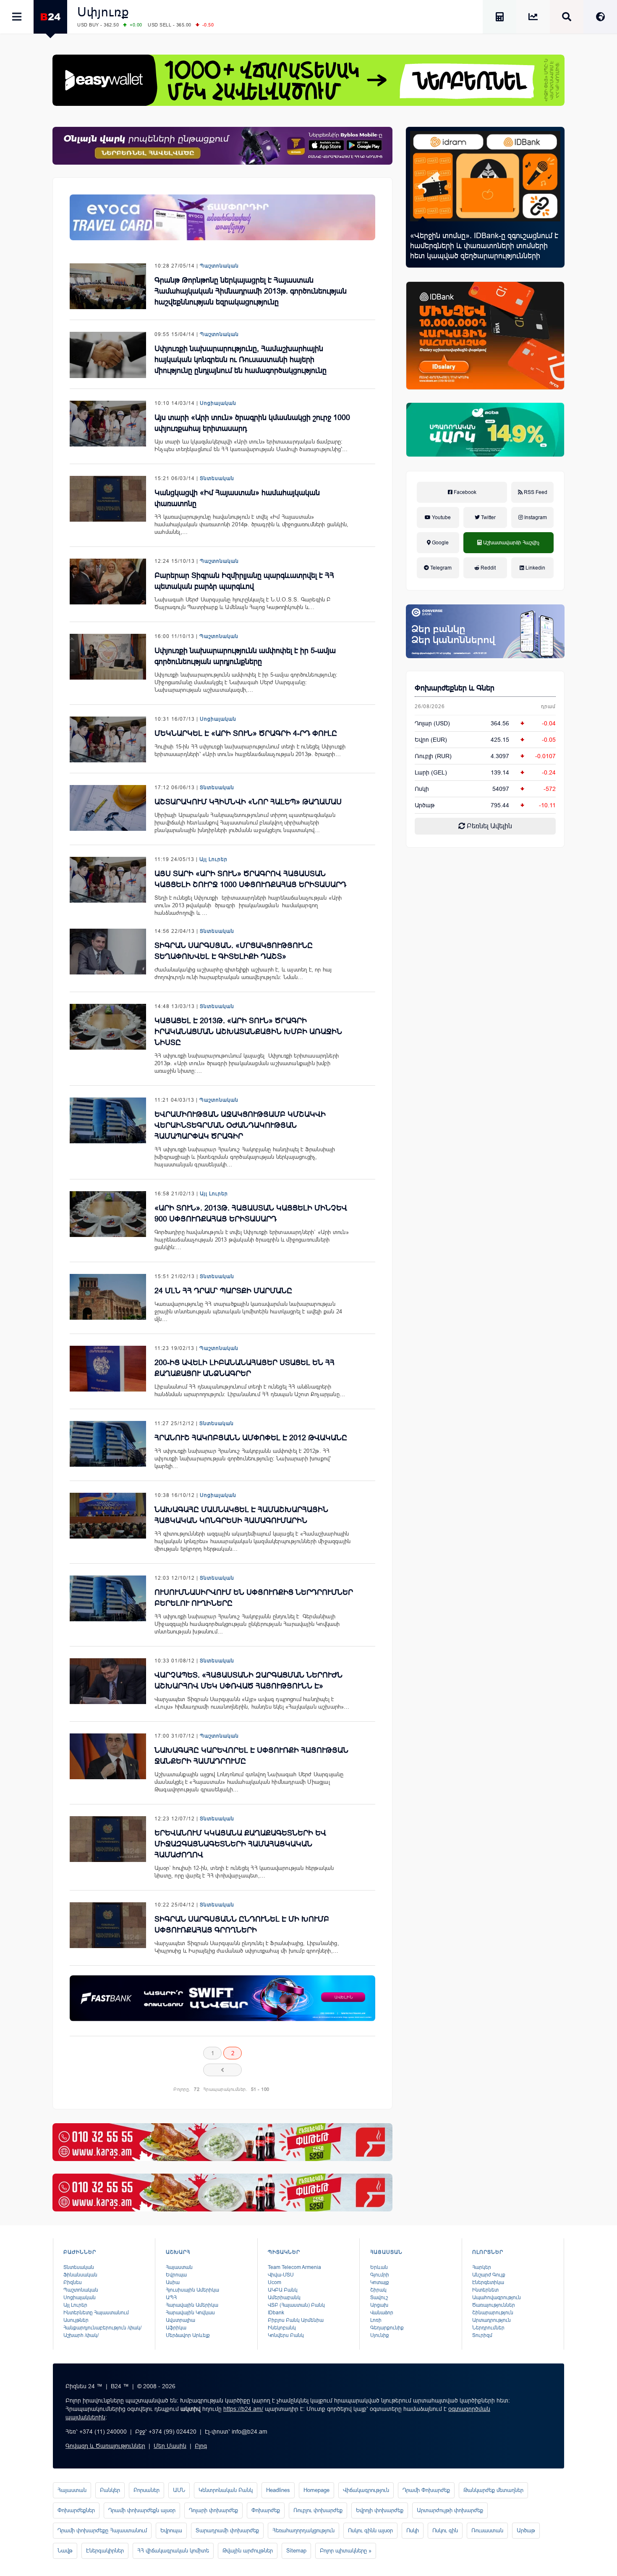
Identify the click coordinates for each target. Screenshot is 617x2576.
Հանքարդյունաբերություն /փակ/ (102, 2328)
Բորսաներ (146, 2490)
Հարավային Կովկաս (190, 2313)
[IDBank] (485, 336)
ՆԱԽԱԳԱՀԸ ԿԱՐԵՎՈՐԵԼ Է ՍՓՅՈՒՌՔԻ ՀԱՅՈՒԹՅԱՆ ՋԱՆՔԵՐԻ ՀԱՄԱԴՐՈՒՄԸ (251, 1756)
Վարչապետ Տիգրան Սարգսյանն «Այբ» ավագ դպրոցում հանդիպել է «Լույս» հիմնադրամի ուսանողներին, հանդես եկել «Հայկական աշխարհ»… (252, 1703)
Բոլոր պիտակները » (346, 2551)
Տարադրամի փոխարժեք (227, 2530)
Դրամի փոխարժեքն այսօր (142, 2510)
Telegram (440, 568)
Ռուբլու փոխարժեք (318, 2510)
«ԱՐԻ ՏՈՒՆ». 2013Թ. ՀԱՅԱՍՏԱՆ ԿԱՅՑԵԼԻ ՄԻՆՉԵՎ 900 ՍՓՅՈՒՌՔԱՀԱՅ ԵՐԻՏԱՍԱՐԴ (251, 1213)
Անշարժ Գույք (489, 2275)
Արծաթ (526, 2530)
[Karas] (222, 2142)
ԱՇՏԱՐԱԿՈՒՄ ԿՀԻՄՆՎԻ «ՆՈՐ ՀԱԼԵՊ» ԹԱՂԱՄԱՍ (248, 802)
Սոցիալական (218, 403)
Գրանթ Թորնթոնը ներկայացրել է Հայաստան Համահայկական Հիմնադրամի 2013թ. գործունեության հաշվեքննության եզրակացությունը (251, 291)
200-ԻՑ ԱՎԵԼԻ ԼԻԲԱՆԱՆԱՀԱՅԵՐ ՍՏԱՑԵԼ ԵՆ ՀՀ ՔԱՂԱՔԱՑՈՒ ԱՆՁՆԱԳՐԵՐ (244, 1368)
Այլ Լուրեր (213, 859)
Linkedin (535, 568)
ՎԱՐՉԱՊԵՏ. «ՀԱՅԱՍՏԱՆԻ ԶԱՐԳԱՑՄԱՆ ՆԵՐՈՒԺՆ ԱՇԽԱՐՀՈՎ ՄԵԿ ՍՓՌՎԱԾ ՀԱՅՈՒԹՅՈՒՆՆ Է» (248, 1681)
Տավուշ (379, 2298)
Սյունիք (380, 2335)
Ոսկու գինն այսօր (370, 2530)
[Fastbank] (222, 1998)
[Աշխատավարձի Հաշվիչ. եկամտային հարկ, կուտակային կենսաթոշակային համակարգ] (499, 18)
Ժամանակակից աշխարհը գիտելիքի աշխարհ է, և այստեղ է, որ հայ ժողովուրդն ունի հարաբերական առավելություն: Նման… (243, 973)
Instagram (535, 517)
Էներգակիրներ (105, 2551)
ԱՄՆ (179, 2490)
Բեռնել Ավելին (489, 826)
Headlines (278, 2490)
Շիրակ (378, 2290)
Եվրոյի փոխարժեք (380, 2510)
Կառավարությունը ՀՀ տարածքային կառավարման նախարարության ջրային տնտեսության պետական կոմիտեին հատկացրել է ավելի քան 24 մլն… (248, 1312)
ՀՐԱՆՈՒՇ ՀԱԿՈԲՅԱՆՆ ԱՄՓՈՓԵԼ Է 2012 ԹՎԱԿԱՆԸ (251, 1438)
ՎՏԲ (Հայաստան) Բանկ (296, 2305)
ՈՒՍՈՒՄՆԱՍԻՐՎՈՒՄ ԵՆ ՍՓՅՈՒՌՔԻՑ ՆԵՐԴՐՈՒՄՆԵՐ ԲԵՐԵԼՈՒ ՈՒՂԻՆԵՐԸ (254, 1598)
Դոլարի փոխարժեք (213, 2510)
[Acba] (485, 430)
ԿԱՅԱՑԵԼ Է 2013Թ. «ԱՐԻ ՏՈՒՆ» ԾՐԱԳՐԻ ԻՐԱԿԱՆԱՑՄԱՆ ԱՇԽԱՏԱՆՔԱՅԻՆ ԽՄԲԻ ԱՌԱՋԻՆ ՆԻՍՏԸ (248, 1032)
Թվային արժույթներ (248, 2551)
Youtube (441, 517)
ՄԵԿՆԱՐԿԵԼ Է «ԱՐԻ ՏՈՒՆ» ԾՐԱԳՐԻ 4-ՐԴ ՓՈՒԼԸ (246, 733)
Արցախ (379, 2305)
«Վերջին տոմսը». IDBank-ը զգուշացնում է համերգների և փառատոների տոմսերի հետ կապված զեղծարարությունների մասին (484, 251)
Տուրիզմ (482, 2335)
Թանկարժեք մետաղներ (493, 2490)
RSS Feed (535, 492)
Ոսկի (422, 789)
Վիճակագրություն (366, 2490)
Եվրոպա (176, 2275)
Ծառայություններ (494, 2305)
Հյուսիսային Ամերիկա (192, 2290)
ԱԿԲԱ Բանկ (283, 2290)
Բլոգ (201, 2446)
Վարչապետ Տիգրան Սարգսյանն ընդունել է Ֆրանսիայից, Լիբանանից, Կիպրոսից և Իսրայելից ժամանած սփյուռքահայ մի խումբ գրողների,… (247, 1947)
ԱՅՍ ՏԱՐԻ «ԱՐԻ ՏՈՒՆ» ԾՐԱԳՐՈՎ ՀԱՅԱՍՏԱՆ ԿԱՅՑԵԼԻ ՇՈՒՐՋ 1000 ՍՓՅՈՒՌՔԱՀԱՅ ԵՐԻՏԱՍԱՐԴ (250, 879)
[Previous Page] (222, 2070)
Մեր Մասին (170, 2446)
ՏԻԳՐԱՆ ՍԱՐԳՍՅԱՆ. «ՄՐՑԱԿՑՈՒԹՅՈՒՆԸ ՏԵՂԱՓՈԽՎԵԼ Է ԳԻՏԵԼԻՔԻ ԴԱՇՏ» (234, 951)
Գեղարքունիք (387, 2328)
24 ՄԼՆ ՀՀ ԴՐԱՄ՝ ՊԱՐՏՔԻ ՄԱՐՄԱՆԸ (223, 1291)
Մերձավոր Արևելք (188, 2335)
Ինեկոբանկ (282, 2328)
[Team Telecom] (222, 217)
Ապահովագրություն (497, 2298)
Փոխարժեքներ (76, 2510)
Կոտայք (380, 2282)
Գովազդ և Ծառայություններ (105, 2446)
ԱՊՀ (171, 2298)
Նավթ (65, 2551)
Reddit (488, 568)
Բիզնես (73, 2282)
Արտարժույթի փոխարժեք (450, 2510)
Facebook (464, 492)
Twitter (488, 517)
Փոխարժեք (266, 2510)
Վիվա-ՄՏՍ (281, 2275)
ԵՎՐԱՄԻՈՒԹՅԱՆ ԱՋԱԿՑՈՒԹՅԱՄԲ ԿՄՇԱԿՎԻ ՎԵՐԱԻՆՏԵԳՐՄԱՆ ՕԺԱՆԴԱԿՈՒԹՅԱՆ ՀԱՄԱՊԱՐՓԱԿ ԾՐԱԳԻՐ (240, 1125)
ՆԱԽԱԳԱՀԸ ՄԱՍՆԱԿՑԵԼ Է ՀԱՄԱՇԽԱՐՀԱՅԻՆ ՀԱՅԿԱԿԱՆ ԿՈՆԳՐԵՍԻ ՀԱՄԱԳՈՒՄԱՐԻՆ (241, 1515)
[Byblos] (222, 146)
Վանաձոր (382, 2313)
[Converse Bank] (485, 631)
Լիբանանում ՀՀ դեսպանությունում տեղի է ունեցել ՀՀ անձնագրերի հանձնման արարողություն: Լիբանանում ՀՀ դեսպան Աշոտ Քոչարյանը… (250, 1390)
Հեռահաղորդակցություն (303, 2530)
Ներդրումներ (488, 2328)
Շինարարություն (493, 2313)
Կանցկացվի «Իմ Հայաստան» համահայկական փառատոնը (237, 498)
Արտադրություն (492, 2320)
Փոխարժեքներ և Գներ (455, 688)
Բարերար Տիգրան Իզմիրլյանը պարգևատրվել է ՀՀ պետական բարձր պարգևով (244, 581)
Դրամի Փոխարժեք (426, 2490)
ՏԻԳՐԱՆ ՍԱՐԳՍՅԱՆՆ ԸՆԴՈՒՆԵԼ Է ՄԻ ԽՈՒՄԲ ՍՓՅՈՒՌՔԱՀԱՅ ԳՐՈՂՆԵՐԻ (242, 1925)
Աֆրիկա (176, 2328)
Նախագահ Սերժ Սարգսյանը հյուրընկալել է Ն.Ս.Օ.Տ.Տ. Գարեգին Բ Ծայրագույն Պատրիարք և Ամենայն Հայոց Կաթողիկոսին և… (243, 603)
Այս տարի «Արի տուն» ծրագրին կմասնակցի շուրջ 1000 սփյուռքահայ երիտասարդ (252, 423)
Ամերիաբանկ (284, 2298)
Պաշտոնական (219, 266)
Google (440, 543)
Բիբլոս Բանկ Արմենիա (296, 2320)
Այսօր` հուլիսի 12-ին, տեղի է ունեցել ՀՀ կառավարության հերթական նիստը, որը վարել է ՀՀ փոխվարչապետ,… (244, 1872)
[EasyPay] (308, 80)
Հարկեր (482, 2267)
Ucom (275, 2282)
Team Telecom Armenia (294, 2267)
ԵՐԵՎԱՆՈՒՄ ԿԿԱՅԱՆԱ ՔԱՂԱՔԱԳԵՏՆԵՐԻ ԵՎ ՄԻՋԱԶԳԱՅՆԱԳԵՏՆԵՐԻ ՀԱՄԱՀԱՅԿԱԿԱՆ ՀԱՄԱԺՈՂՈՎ (240, 1844)
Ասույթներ (76, 2320)
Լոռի (376, 2320)
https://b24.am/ (243, 2409)
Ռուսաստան (487, 2530)
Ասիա (173, 2282)
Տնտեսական (217, 478)
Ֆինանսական (80, 2275)
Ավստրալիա (180, 2320)
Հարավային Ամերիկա (192, 2305)
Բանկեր (110, 2490)
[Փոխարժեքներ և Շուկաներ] (533, 18)
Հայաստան (179, 2267)
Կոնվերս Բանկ (286, 2335)
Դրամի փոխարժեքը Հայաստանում (102, 2530)
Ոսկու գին (445, 2530)
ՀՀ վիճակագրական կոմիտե (173, 2551)
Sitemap (296, 2551)
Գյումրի (380, 2275)
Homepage (316, 2490)
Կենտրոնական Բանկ (226, 2490)
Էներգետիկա (488, 2282)
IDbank (276, 2313)
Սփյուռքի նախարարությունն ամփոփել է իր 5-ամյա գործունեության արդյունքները (245, 656)
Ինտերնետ (485, 2290)
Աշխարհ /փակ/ (81, 2335)
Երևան (379, 2267)
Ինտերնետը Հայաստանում (96, 2313)
